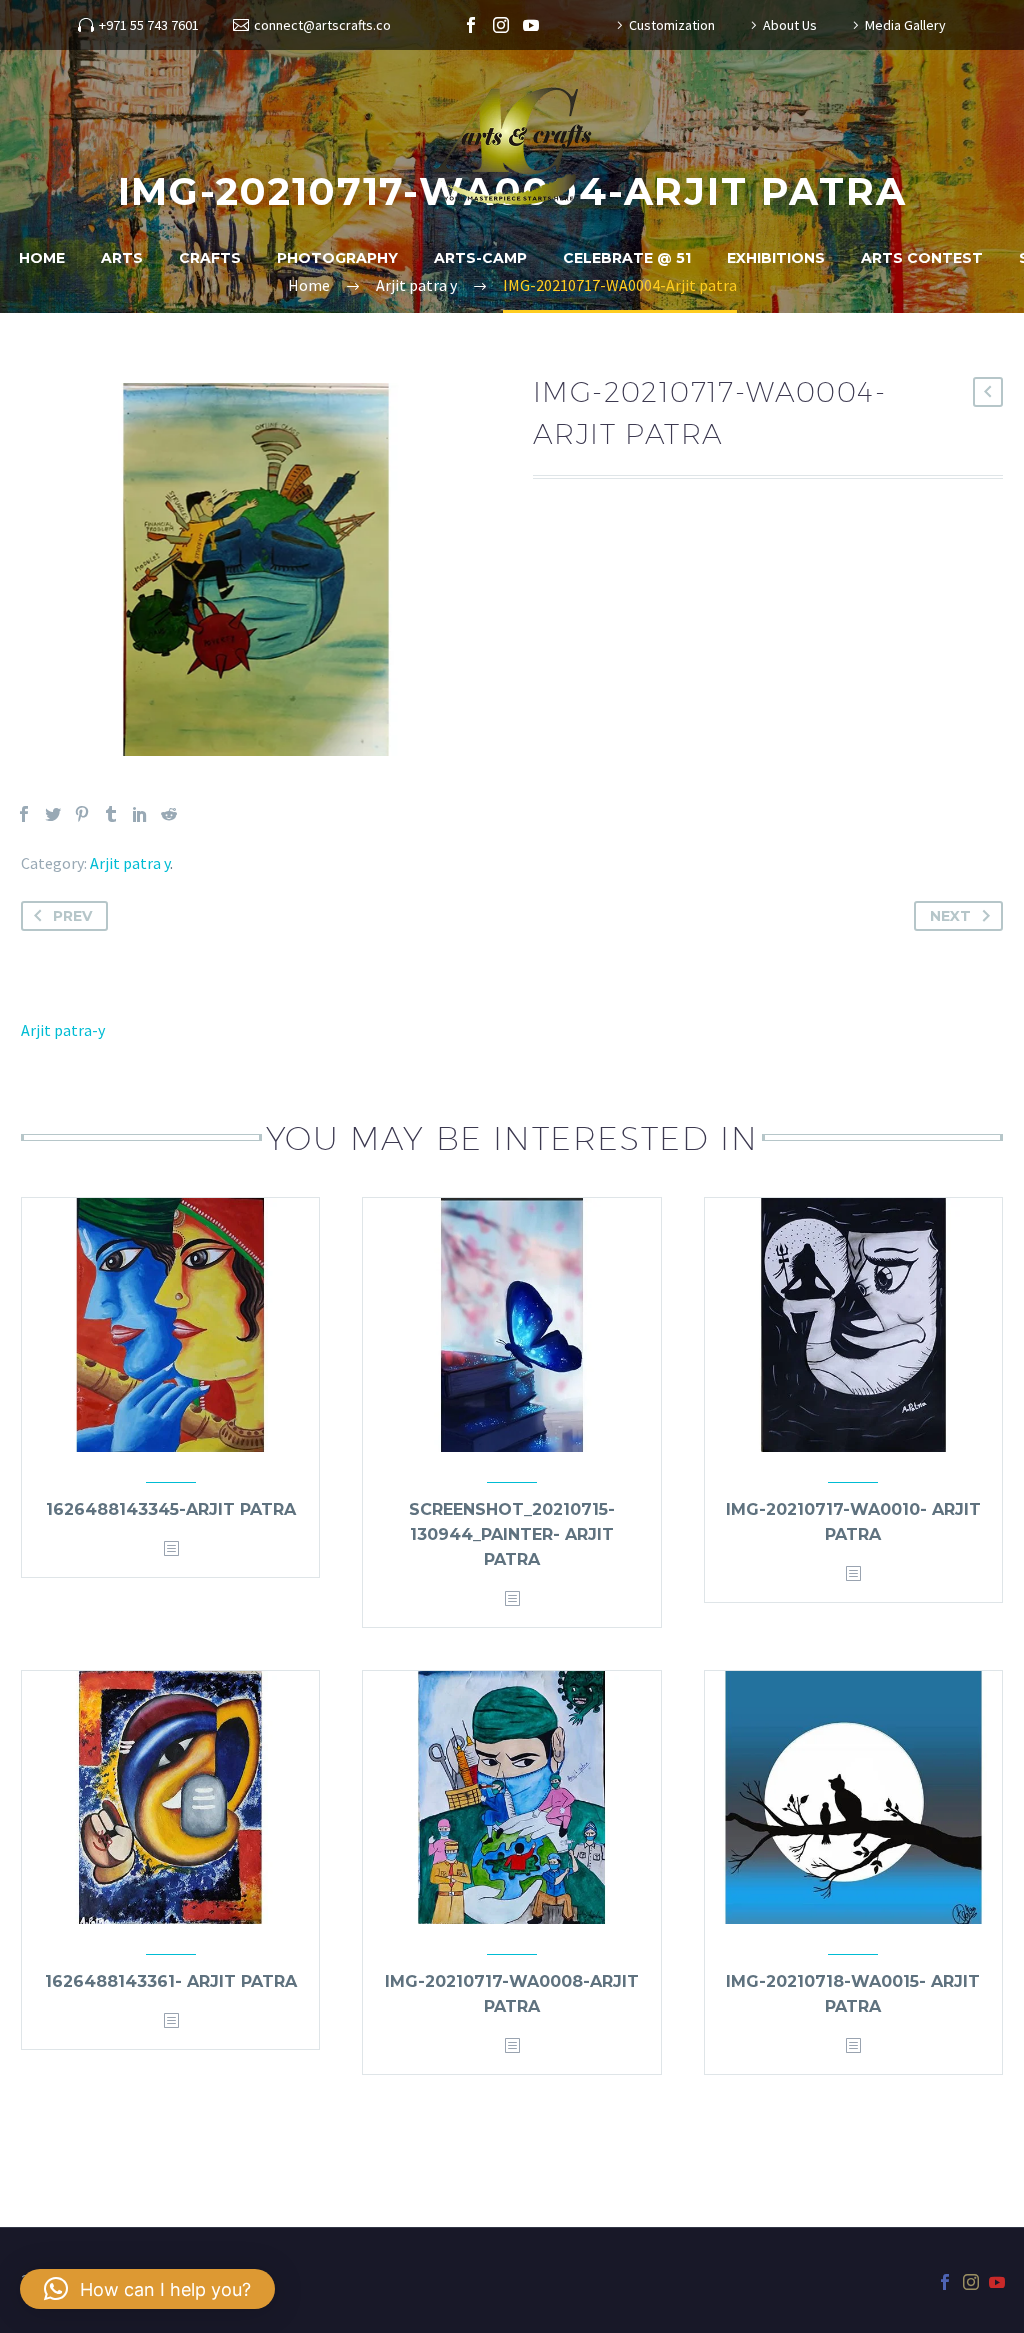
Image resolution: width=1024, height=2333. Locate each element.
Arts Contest (922, 258)
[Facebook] (471, 25)
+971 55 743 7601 (149, 25)
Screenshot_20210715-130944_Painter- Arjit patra (512, 1534)
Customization (672, 25)
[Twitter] (53, 814)
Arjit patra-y (63, 1030)
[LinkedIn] (140, 814)
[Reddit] (169, 814)
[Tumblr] (111, 814)
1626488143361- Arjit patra (171, 1981)
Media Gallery (905, 25)
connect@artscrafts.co (322, 25)
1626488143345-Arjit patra (171, 1509)
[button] (147, 2289)
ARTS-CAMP (480, 258)
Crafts (210, 258)
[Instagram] (501, 25)
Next (950, 916)
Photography (337, 258)
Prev (72, 916)
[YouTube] (531, 25)
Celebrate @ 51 (627, 258)
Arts (122, 258)
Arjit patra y (130, 863)
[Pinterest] (82, 814)
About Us (790, 25)
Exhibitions (776, 258)
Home (42, 258)
